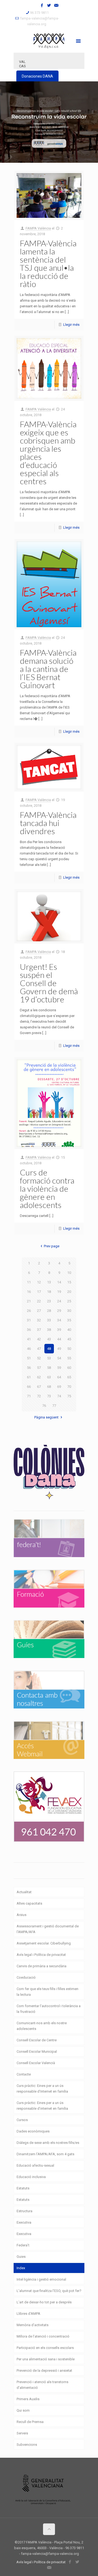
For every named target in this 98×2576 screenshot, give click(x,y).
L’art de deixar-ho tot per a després (44, 2302)
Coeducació (26, 1977)
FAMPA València (38, 228)
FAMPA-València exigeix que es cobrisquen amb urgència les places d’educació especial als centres (48, 452)
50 (69, 1349)
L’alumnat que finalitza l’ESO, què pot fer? (49, 2291)
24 (59, 1301)
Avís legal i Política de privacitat (41, 1955)
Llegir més (71, 325)
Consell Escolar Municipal (37, 2051)
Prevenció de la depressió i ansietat (44, 2371)
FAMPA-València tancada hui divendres (48, 823)
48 (49, 1349)
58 (49, 1368)
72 (39, 1396)
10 (69, 1273)
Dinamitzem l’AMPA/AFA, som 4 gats (45, 2154)
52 (39, 1358)
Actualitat (24, 1892)
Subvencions (27, 2445)
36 (29, 1330)
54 (59, 1358)
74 (59, 1396)
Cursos (22, 2120)
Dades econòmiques (33, 2131)
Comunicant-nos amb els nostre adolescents (42, 2026)
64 (59, 1377)
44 (59, 1339)
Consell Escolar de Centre (37, 2040)
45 (69, 1339)
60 (69, 1368)
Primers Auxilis (28, 2399)
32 (39, 1320)
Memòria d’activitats (33, 2325)
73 (49, 1396)
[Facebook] (42, 5)
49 (59, 1349)
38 (49, 1330)
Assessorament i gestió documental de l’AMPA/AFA (48, 1929)
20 (69, 1292)
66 (29, 1387)
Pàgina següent (46, 1417)
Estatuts (23, 2188)
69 (59, 1387)
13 (49, 1282)
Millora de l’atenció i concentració (43, 2336)
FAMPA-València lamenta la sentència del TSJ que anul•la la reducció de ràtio (48, 263)
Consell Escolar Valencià (36, 2063)
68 (49, 1387)
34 (59, 1320)
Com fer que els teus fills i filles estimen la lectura (48, 1992)
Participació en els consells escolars (45, 2348)
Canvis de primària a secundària (42, 1966)
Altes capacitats (29, 1903)
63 (49, 1377)
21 (29, 1301)
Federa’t (23, 2245)
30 (69, 1311)
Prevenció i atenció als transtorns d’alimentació (42, 2385)
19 (59, 1292)
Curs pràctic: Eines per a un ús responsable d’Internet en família (42, 2089)
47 (39, 1349)
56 (29, 1368)
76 (44, 1406)
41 (29, 1339)
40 (69, 1330)
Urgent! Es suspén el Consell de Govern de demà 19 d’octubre (49, 983)
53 (49, 1358)
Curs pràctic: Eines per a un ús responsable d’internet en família (42, 2106)
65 (69, 1377)
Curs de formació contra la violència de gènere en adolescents (47, 1188)
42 (39, 1339)
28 (49, 1311)
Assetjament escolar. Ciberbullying (44, 1943)
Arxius (22, 1915)
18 (49, 1292)
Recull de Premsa (30, 2422)
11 (29, 1282)
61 (29, 1377)
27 (39, 1311)
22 (39, 1301)
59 (59, 1368)
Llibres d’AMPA (28, 2314)
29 (59, 1311)
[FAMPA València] (49, 40)
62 (39, 1377)
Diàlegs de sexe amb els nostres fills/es (48, 2143)
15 (69, 1282)
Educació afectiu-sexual (35, 2165)
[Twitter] (49, 5)
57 (39, 1368)
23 (49, 1301)
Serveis (22, 2433)
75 (69, 1396)
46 (29, 1349)
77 (54, 1406)
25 (69, 1301)
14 (59, 1282)
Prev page (51, 1246)
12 (39, 1282)
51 (29, 1358)
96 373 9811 (39, 13)
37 (39, 1330)
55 (69, 1358)
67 (39, 1387)
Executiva (24, 2222)
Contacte (24, 2074)
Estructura (24, 2211)
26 (29, 1311)
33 (49, 1320)
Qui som (23, 2410)
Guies (21, 2257)
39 (59, 1330)
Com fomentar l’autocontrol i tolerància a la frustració (49, 2009)
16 (29, 1292)
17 (39, 1292)
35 (69, 1320)
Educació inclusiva (31, 2177)
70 (69, 1387)
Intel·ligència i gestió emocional (41, 2279)
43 (49, 1339)
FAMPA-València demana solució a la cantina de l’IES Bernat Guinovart (48, 669)
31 (29, 1320)
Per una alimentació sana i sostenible (46, 2359)
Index (21, 2268)
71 (29, 1396)
